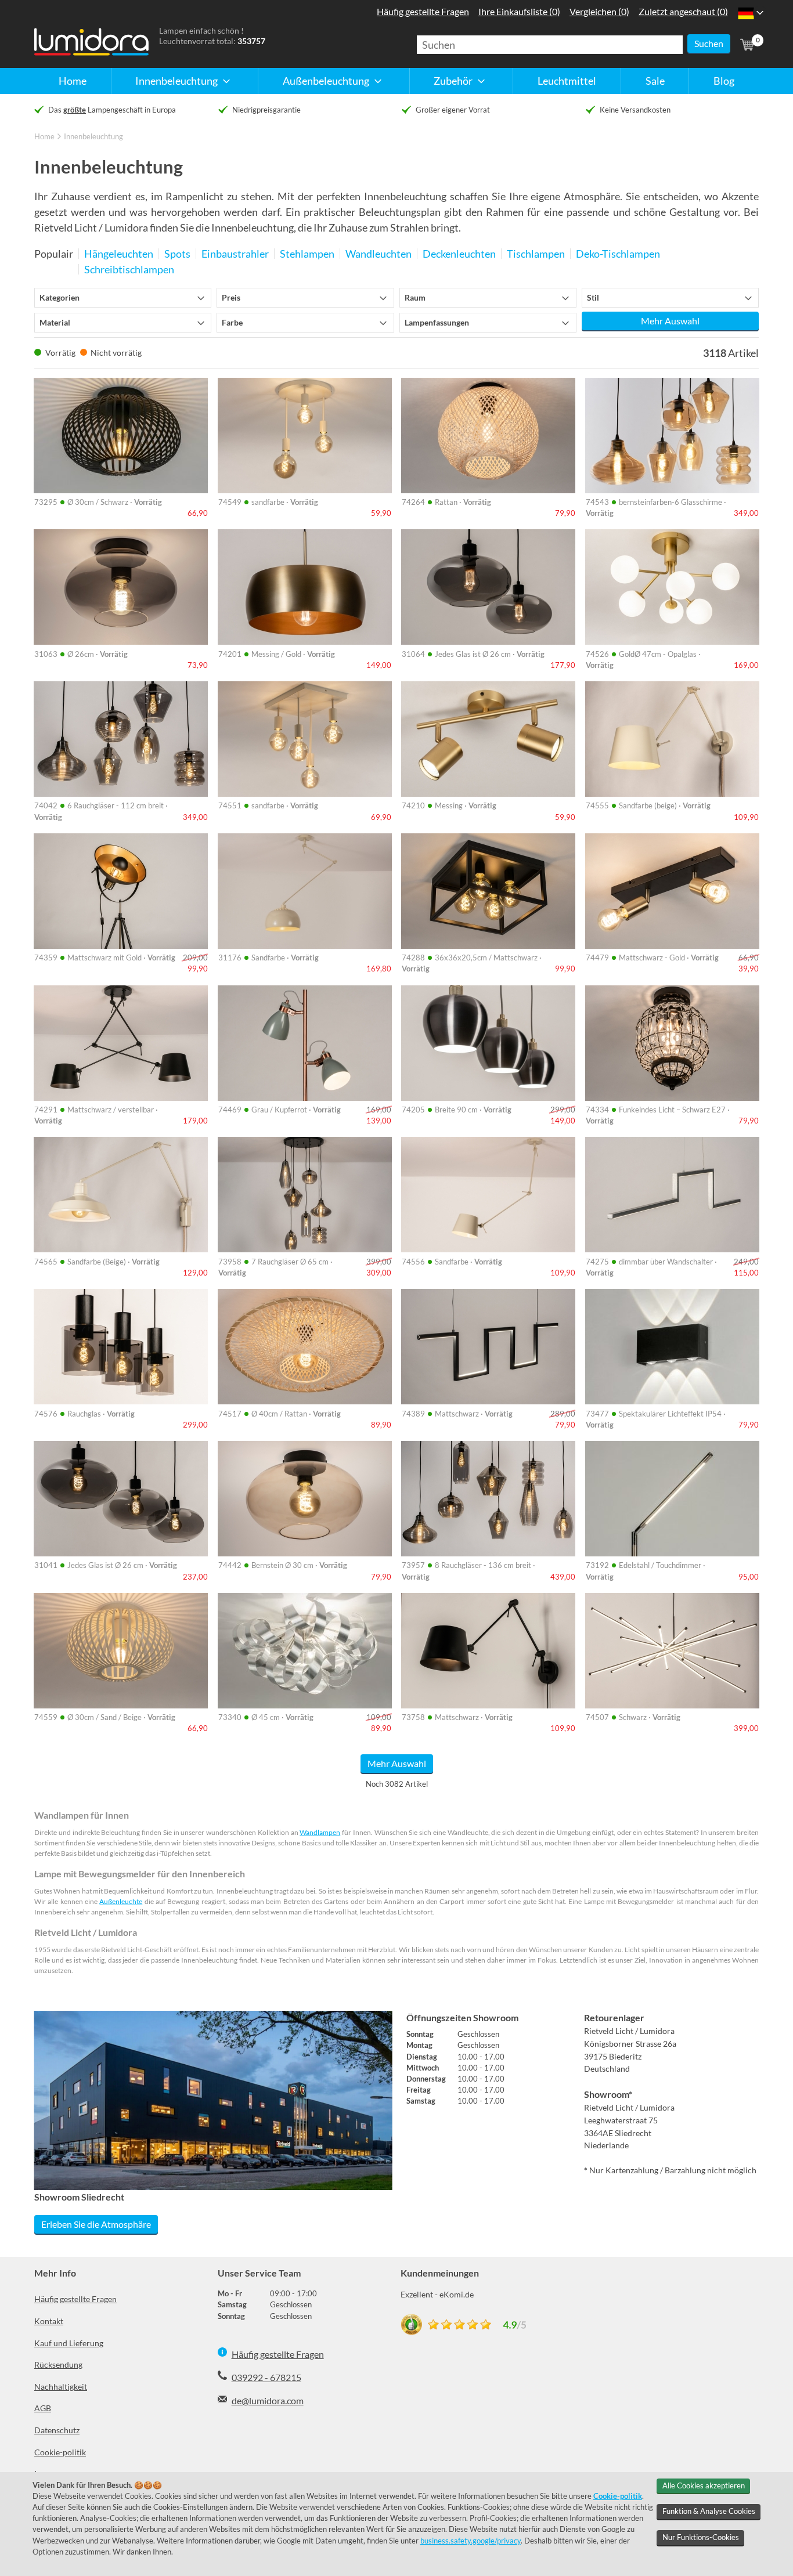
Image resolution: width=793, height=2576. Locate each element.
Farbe (232, 323)
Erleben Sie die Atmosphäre (96, 2224)
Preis (231, 298)
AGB (43, 2408)
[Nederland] (746, 13)
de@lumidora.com (268, 2400)
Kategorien (60, 298)
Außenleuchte (121, 1901)
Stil (593, 298)
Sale (655, 81)
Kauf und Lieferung (69, 2343)
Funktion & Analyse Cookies (709, 2511)
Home (73, 81)
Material (55, 323)
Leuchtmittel (567, 81)
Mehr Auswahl (670, 321)
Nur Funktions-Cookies (701, 2537)
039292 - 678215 (266, 2377)
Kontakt (49, 2321)
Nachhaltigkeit (61, 2387)
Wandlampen (320, 1832)
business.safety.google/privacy (471, 2541)
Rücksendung (58, 2364)
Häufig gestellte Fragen (75, 2299)
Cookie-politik (60, 2452)
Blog (724, 81)
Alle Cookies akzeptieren (704, 2485)
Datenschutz (57, 2430)
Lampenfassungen (437, 323)
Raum (415, 298)
